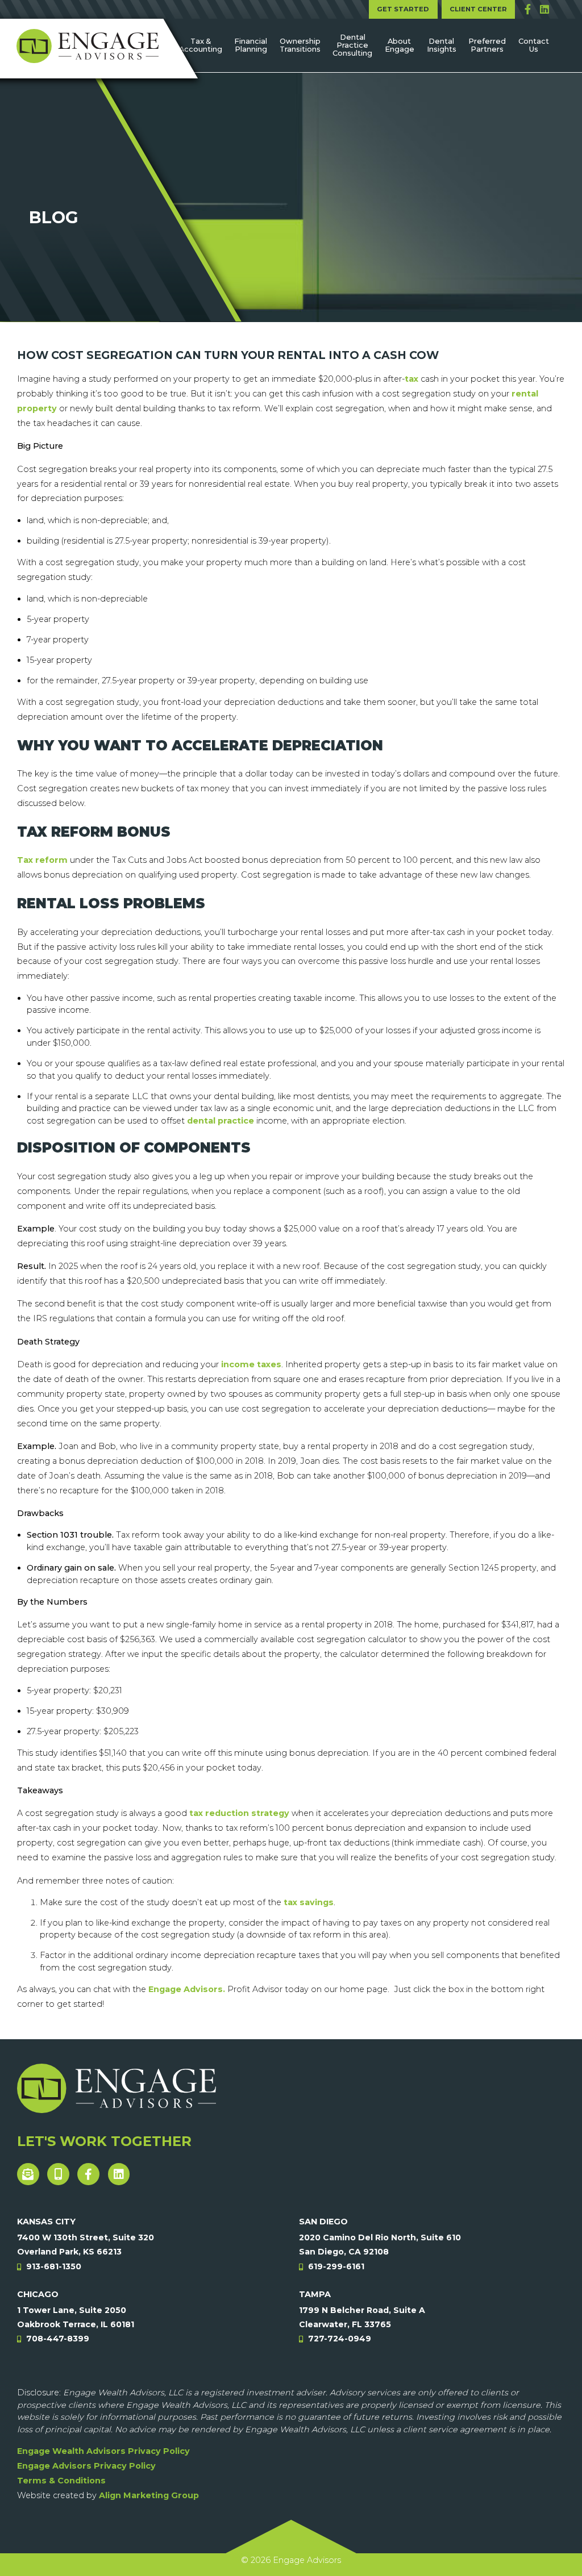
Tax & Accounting (201, 45)
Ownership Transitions (300, 45)
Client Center (478, 9)
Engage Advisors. (187, 1989)
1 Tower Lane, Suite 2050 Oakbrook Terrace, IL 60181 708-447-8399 (76, 2324)
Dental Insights (442, 45)
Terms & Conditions (61, 2481)
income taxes (251, 1364)
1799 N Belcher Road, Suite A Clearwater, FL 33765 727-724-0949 (362, 2324)
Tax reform (42, 860)
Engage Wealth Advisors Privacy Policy (103, 2451)
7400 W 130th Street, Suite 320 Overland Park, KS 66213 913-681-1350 (86, 2252)
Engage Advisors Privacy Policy (86, 2466)
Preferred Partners (487, 45)
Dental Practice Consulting (352, 45)
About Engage (400, 45)
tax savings (309, 1902)
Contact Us (534, 45)
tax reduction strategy (239, 1813)
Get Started (403, 9)
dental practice (221, 1121)
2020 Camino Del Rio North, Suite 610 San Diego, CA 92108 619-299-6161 (380, 2252)
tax (411, 379)
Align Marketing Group (149, 2495)
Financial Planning (251, 45)
